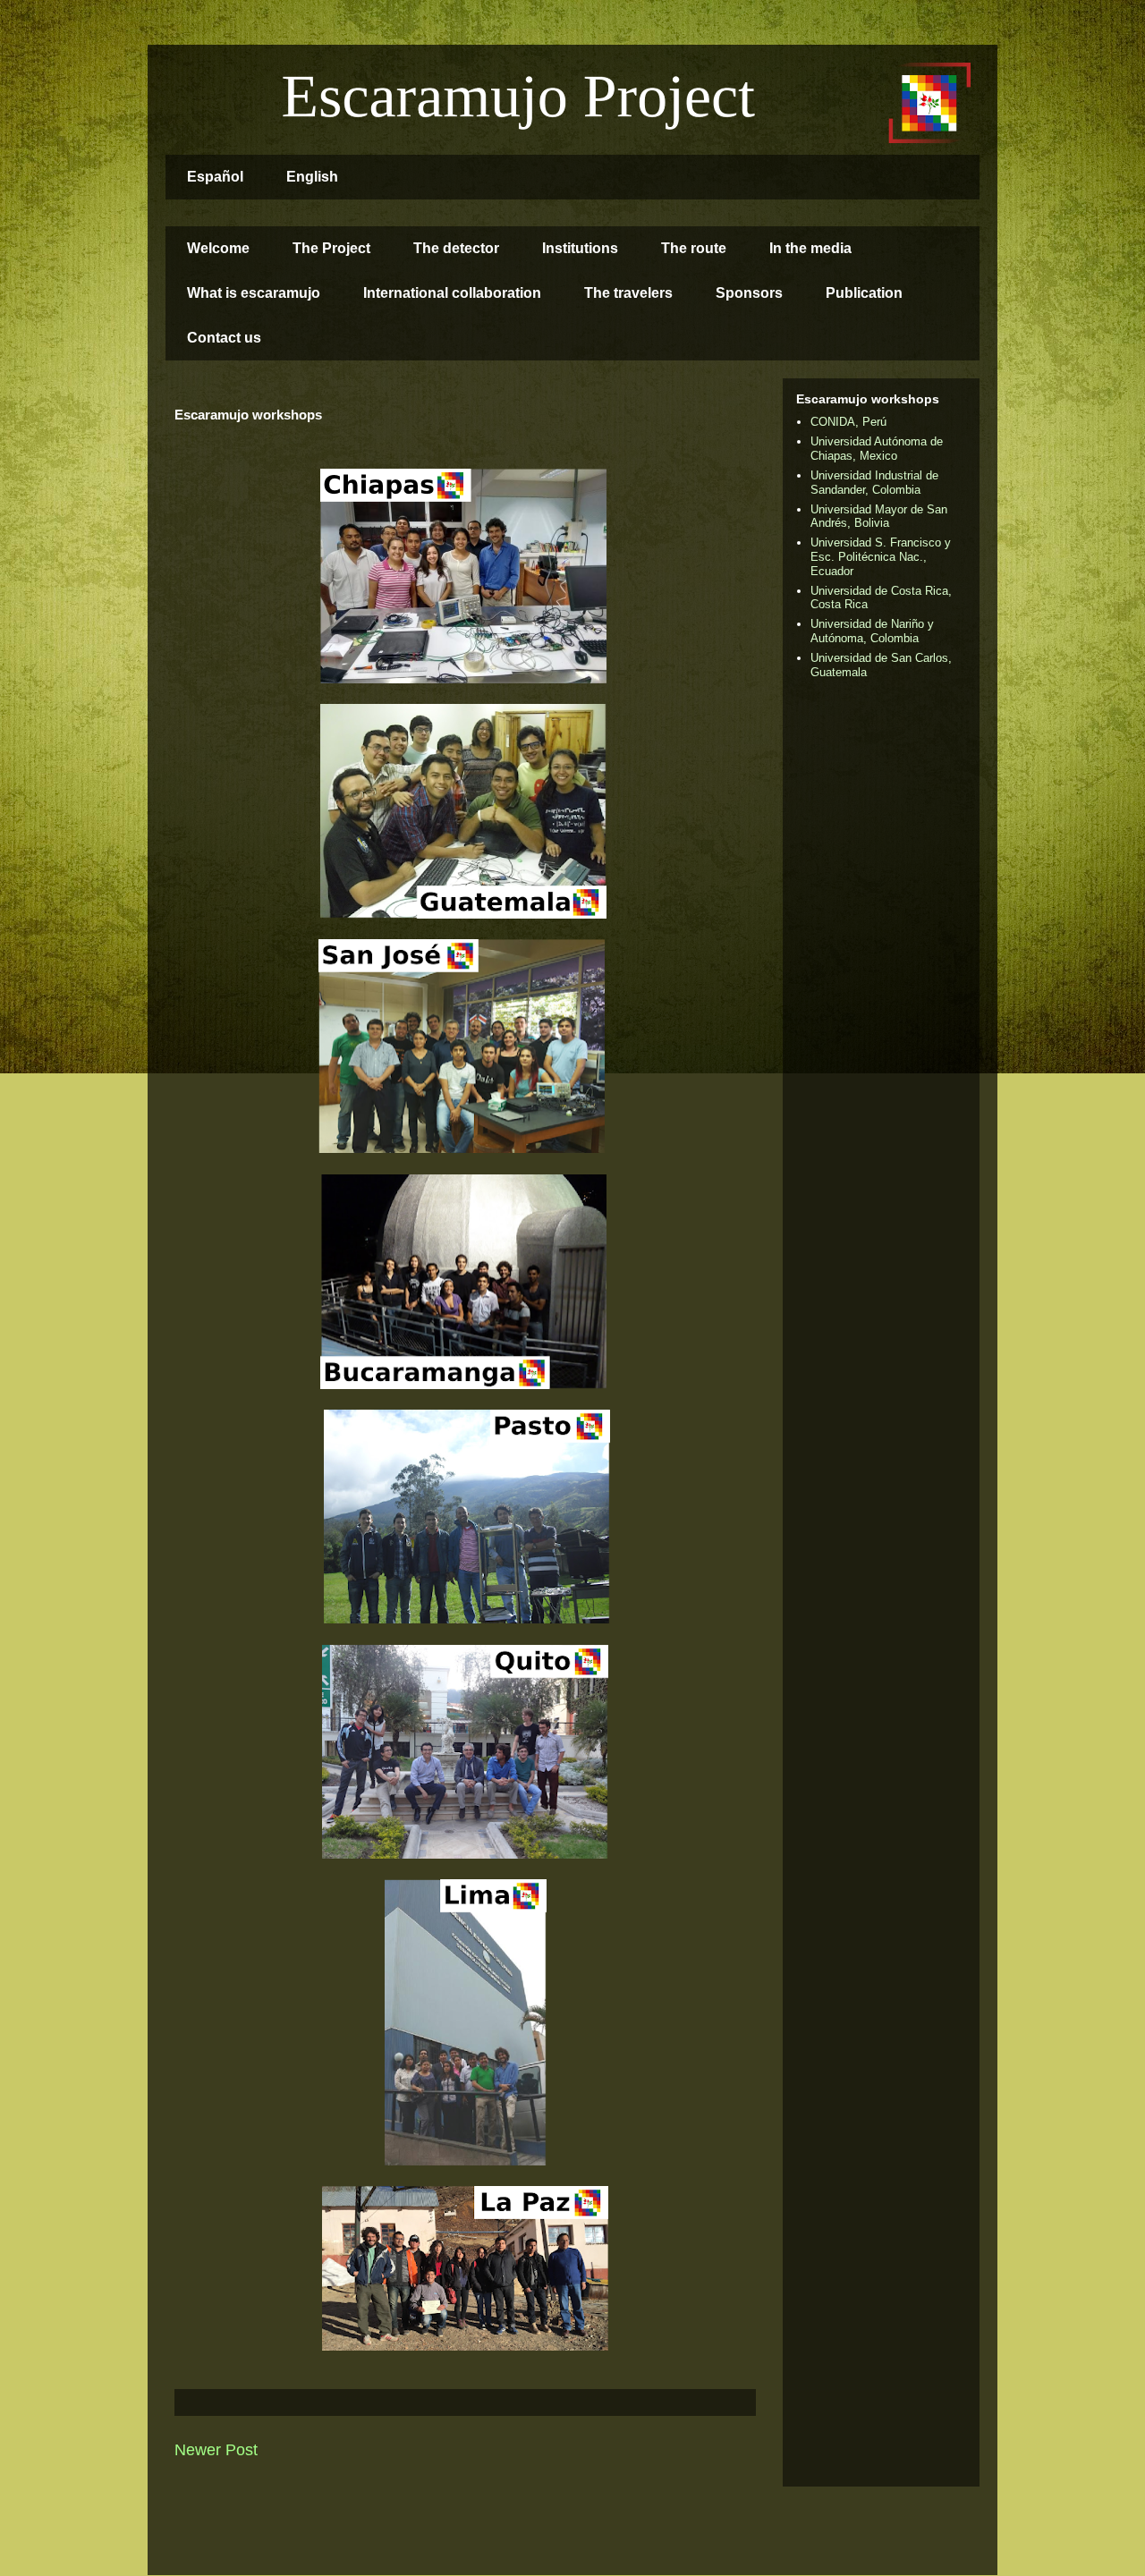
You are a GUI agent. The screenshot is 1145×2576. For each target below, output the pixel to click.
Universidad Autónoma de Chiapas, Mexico (877, 449)
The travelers (628, 293)
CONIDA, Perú (848, 422)
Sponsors (749, 293)
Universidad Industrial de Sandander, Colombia (874, 483)
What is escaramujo (254, 293)
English (312, 177)
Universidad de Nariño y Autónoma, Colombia (872, 631)
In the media (810, 248)
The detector (456, 248)
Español (215, 177)
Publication (864, 293)
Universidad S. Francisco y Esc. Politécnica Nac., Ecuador (881, 556)
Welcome (218, 248)
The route (694, 248)
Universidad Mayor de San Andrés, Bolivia (879, 517)
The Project (331, 248)
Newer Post (216, 2450)
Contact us (224, 338)
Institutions (580, 248)
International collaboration (452, 293)
